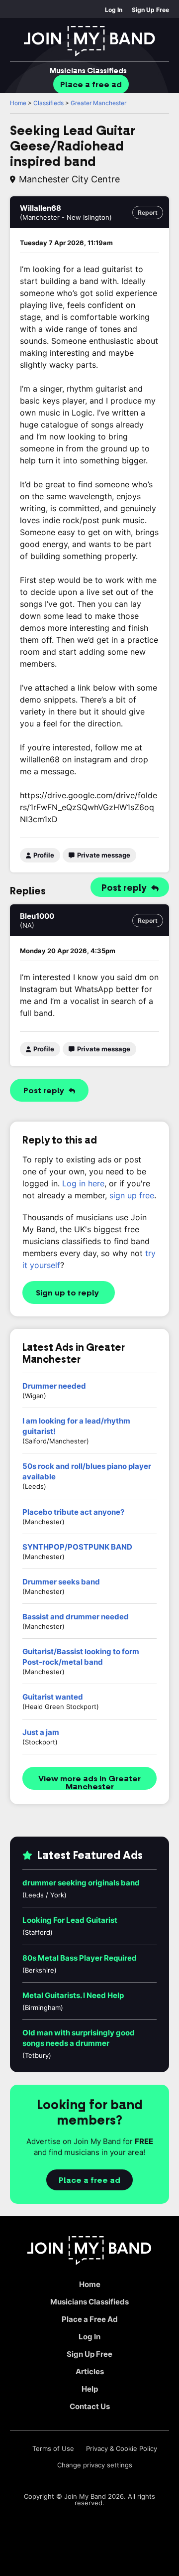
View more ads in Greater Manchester (89, 1782)
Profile (43, 855)
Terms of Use (53, 2449)
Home (18, 103)
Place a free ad (89, 2180)
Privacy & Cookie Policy (122, 2449)
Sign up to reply (67, 1293)
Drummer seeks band (61, 1582)
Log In (114, 10)
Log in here (83, 1183)
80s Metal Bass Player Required (80, 1958)
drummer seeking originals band (81, 1883)
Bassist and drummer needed (76, 1617)
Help (90, 2389)
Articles (90, 2371)
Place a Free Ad (90, 2319)
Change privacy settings (95, 2465)
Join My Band (85, 2496)
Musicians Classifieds (89, 2302)
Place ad (91, 85)
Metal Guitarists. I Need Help (73, 1995)
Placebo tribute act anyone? (73, 1512)
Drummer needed (54, 1386)
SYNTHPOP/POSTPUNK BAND (77, 1547)
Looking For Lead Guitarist (70, 1920)
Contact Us (90, 2406)
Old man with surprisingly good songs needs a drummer (79, 2038)
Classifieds (88, 71)
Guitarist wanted (53, 1697)
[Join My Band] (89, 41)
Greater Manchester (98, 103)
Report (148, 213)
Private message (103, 855)
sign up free (132, 1195)
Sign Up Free (150, 10)
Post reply (125, 888)
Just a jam (41, 1732)
